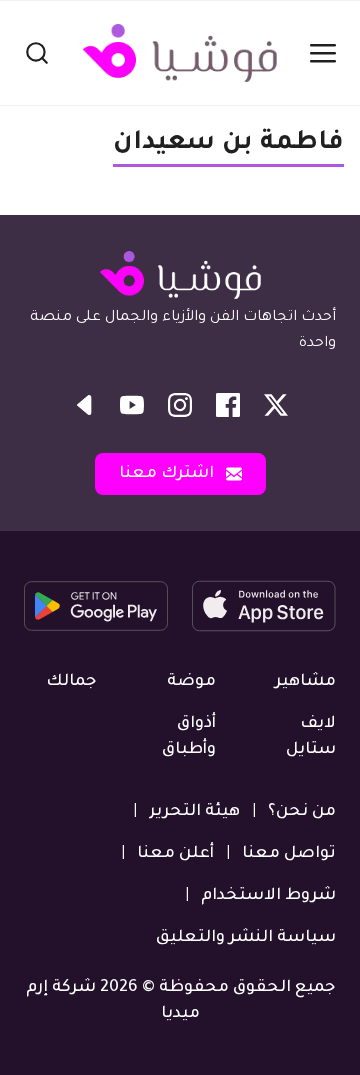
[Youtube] (132, 405)
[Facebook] (228, 405)
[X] (276, 405)
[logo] (180, 53)
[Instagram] (180, 405)
